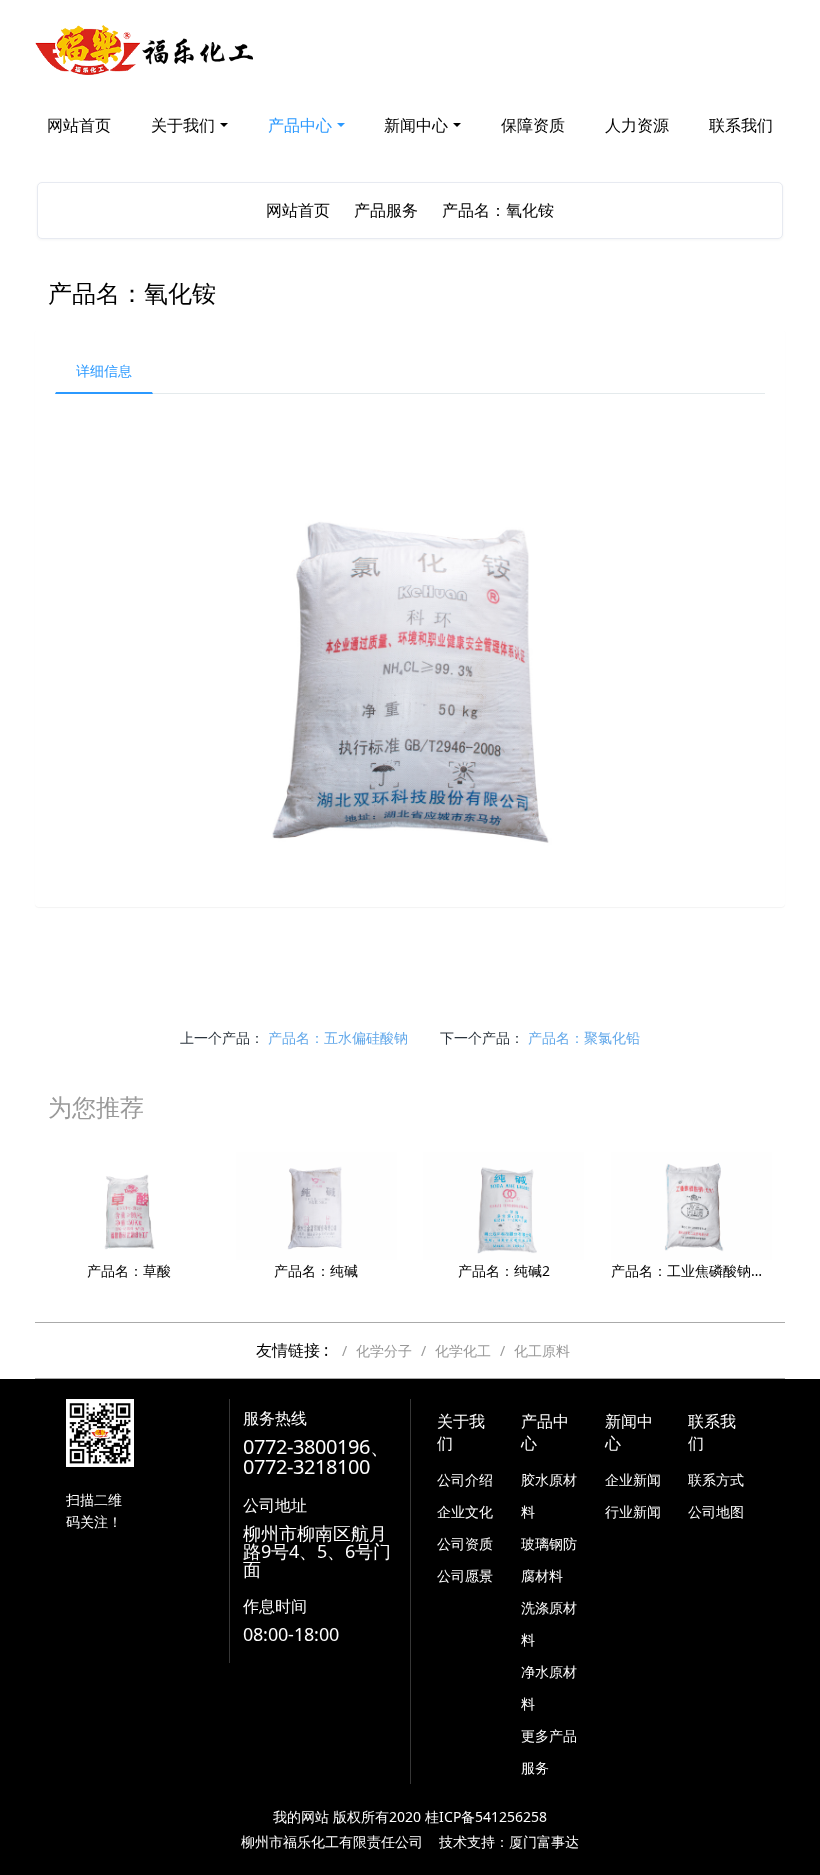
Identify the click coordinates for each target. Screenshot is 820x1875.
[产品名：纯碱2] (503, 1204)
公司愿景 (465, 1575)
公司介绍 (465, 1479)
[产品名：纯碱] (316, 1204)
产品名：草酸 (129, 1270)
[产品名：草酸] (128, 1204)
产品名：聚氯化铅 (584, 1037)
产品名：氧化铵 (498, 210)
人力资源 (637, 125)
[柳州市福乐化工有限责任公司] (145, 50)
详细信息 (104, 370)
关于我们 (183, 125)
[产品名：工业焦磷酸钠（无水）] (691, 1204)
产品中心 (300, 125)
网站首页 (79, 125)
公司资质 (465, 1543)
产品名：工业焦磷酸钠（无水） (691, 1270)
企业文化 (465, 1511)
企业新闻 (633, 1479)
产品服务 (386, 210)
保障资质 (533, 125)
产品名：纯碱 (316, 1270)
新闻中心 (416, 125)
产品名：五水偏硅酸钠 (338, 1037)
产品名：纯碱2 (504, 1270)
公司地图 (716, 1511)
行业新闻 (633, 1511)
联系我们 (741, 125)
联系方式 (716, 1479)
